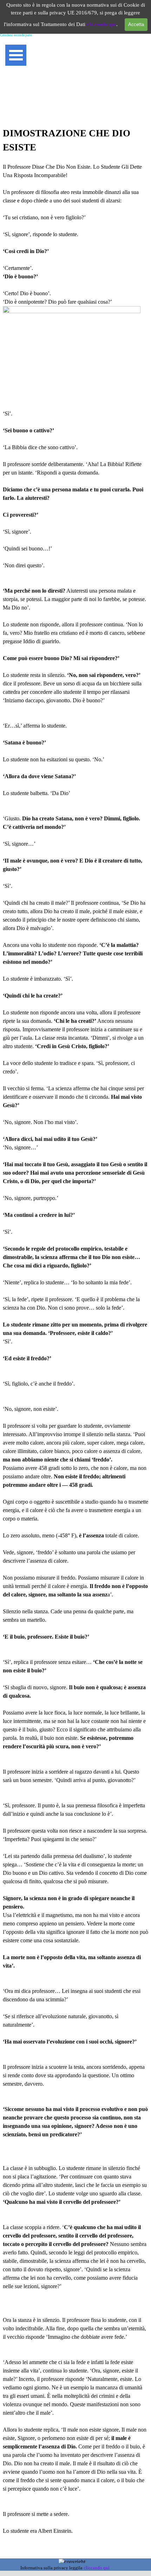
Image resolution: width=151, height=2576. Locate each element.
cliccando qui (101, 24)
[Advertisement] (75, 92)
